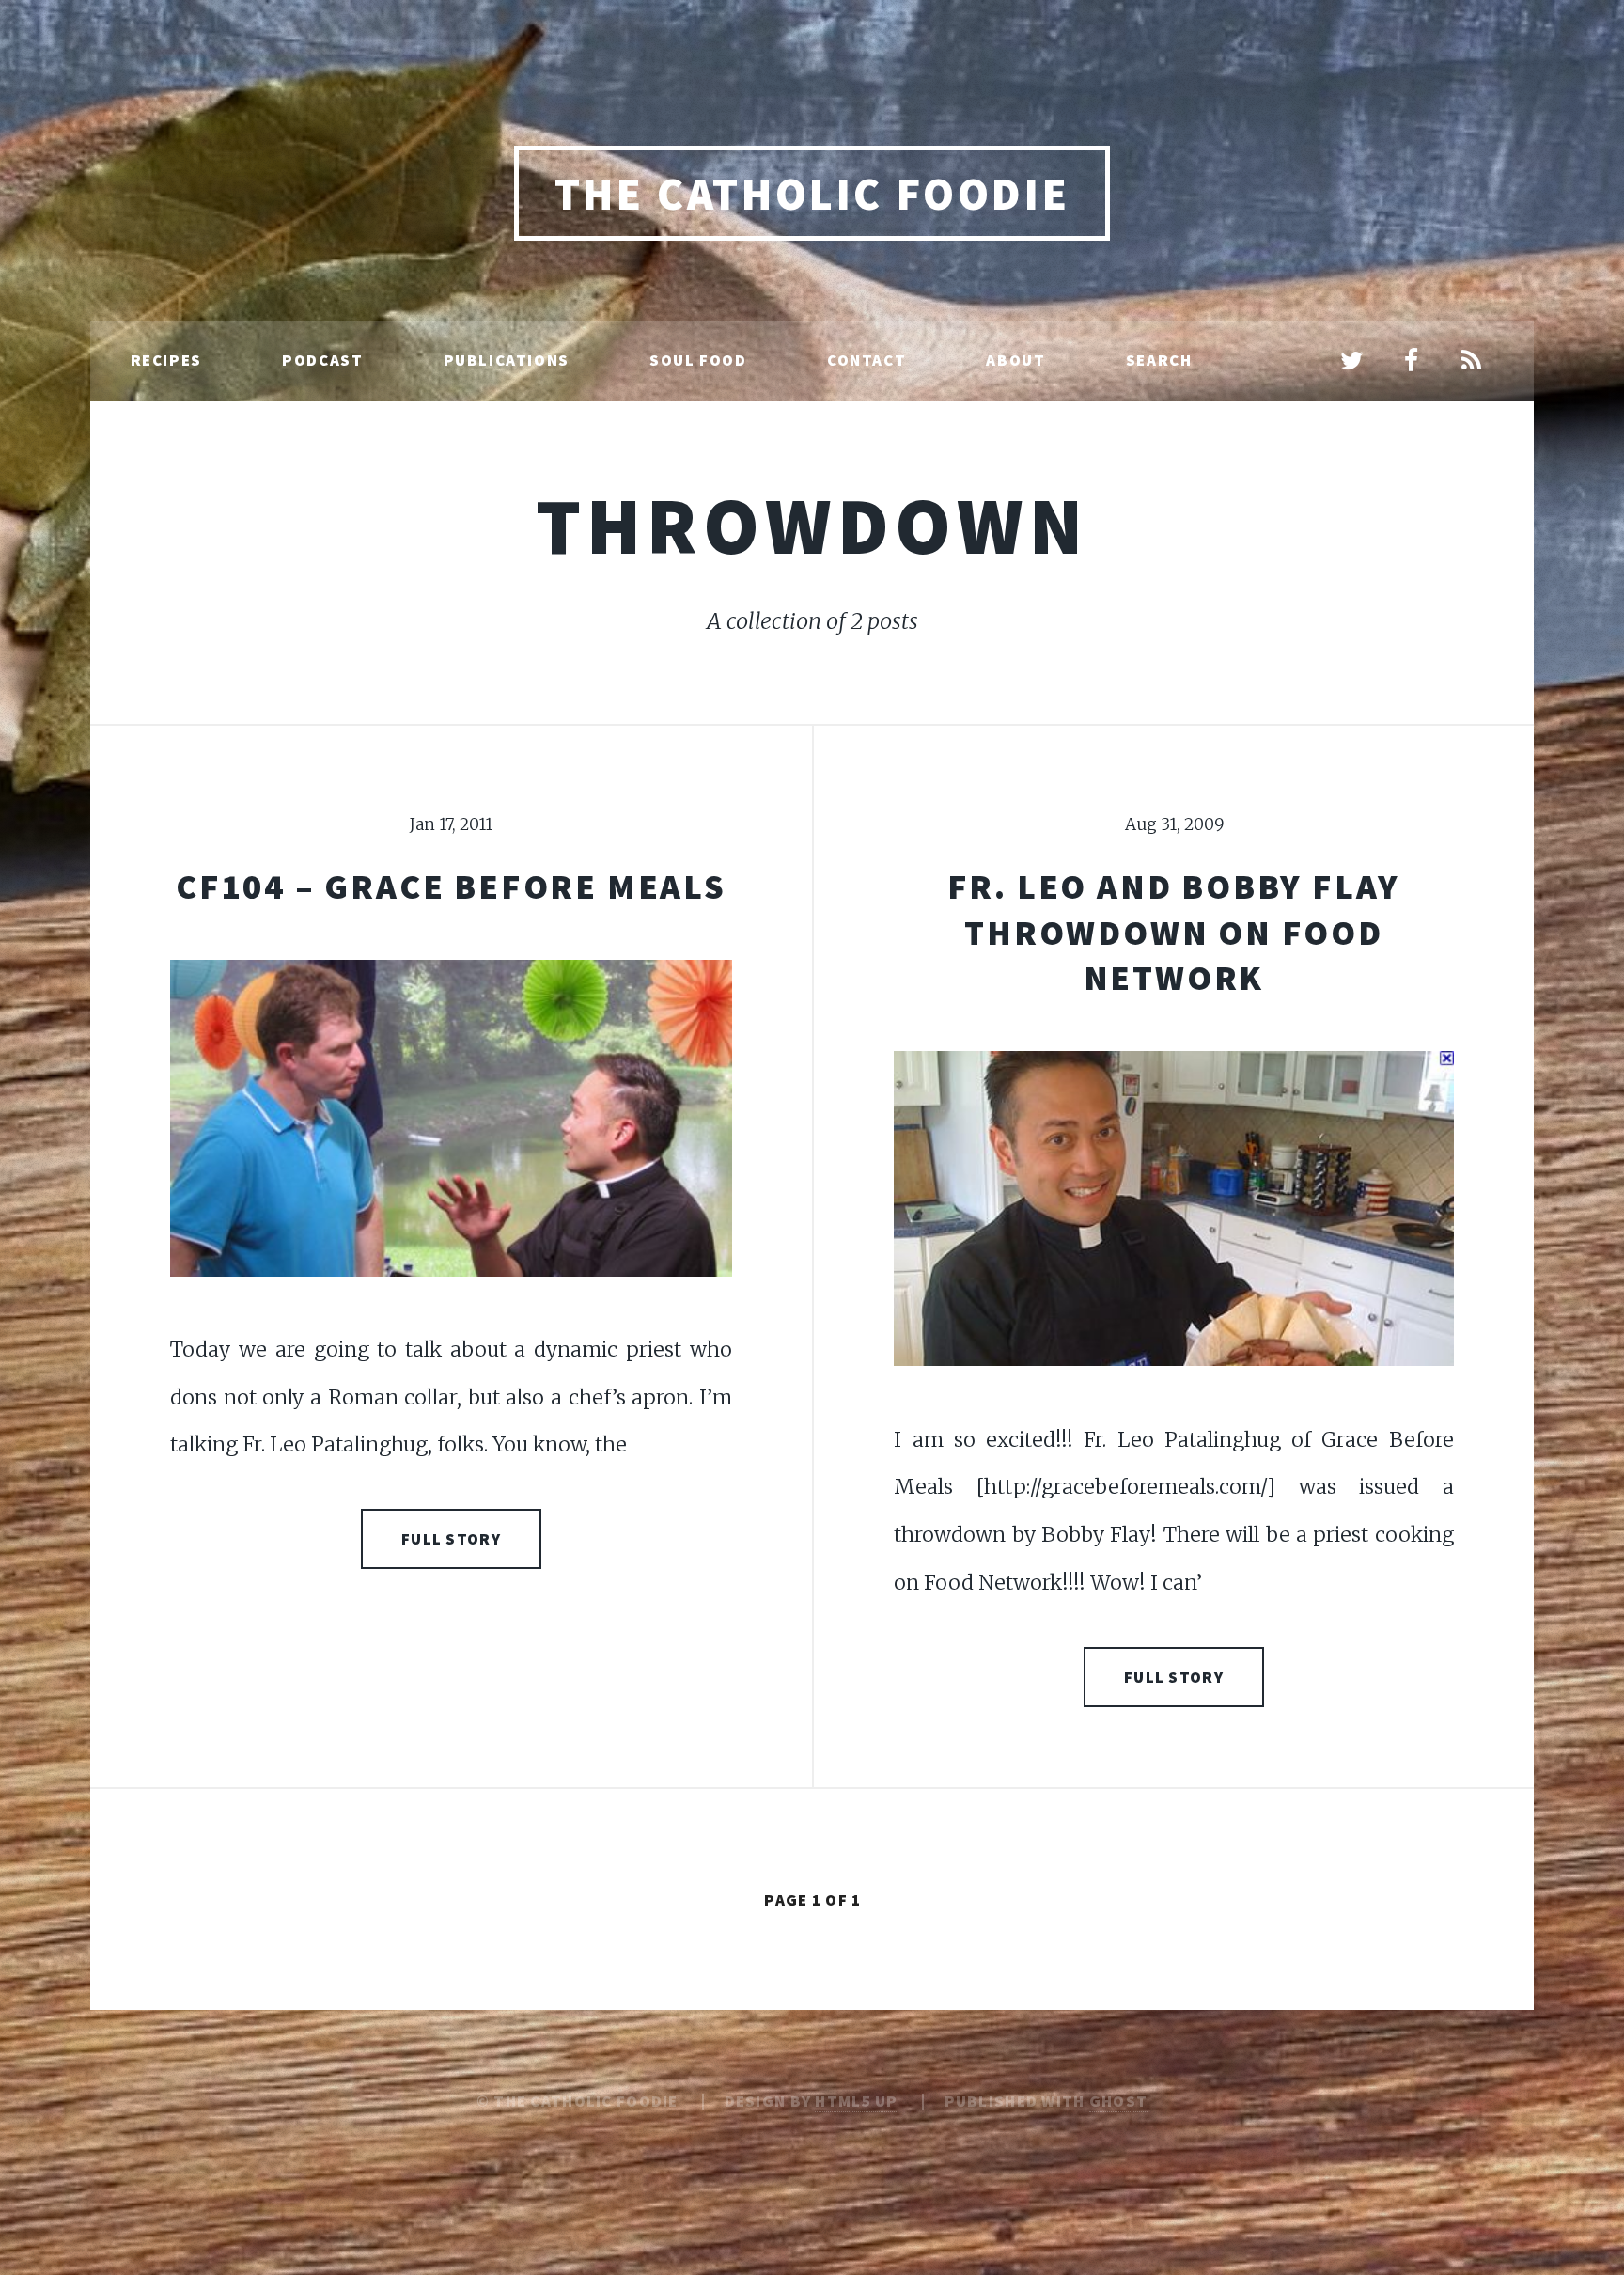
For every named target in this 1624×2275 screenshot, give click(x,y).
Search (1159, 360)
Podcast (322, 360)
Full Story (451, 1539)
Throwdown (812, 525)
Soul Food (698, 360)
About (1015, 360)
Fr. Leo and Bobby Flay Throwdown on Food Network (1174, 932)
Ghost (1118, 2101)
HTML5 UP (856, 2101)
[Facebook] (1412, 362)
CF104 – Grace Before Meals (451, 886)
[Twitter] (1351, 362)
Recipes (166, 360)
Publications (507, 360)
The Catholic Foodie (812, 194)
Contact (867, 360)
